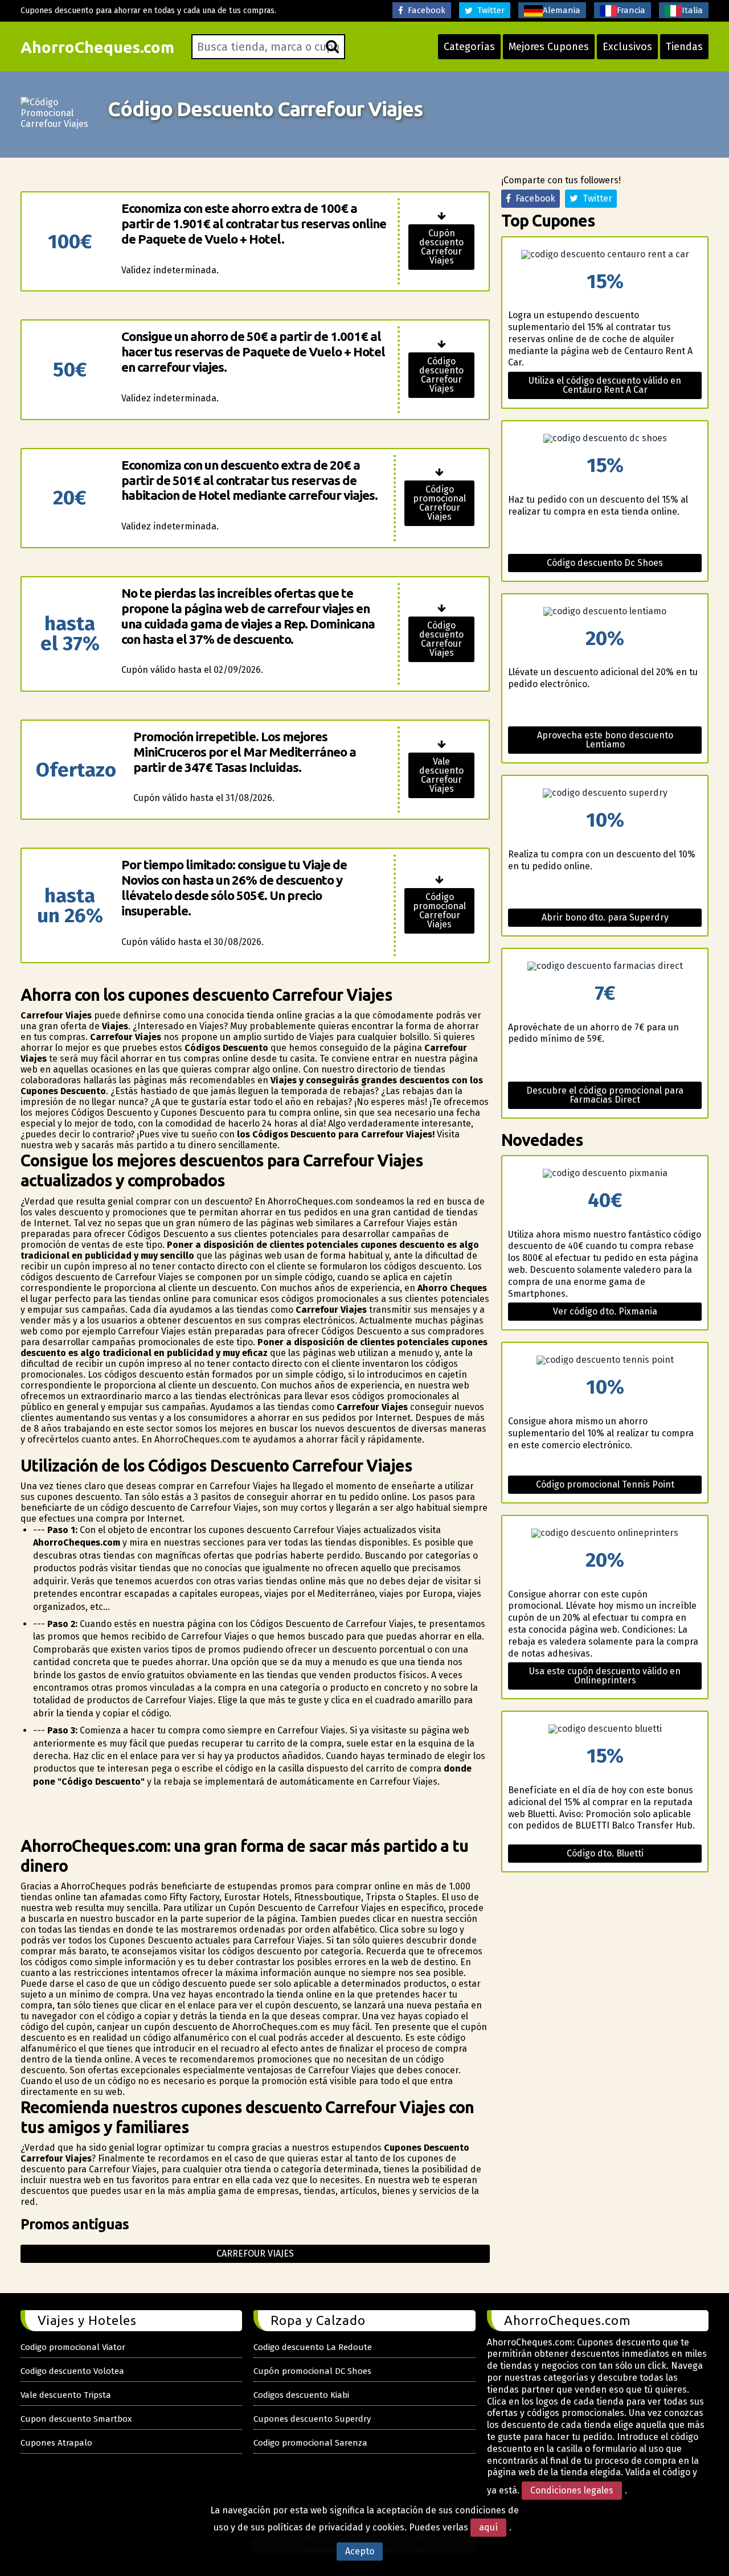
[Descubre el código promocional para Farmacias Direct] (605, 966)
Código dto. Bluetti (605, 1853)
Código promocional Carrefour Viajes (439, 503)
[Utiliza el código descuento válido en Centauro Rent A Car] (605, 254)
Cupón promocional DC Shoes (312, 2371)
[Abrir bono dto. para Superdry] (605, 793)
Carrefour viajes (255, 2254)
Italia (692, 10)
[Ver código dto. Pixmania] (605, 1173)
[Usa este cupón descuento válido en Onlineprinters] (605, 1533)
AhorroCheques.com (97, 47)
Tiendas (684, 47)
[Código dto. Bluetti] (605, 1729)
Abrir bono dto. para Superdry (605, 917)
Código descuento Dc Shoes (605, 563)
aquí (488, 2527)
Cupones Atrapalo (56, 2443)
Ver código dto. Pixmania (605, 1311)
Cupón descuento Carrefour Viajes (441, 247)
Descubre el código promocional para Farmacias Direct (605, 1095)
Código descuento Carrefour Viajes (441, 375)
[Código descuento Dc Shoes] (605, 438)
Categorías (469, 47)
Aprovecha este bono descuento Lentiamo (605, 740)
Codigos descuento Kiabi (301, 2395)
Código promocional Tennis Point (605, 1484)
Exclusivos (627, 47)
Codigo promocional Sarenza (310, 2443)
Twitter (489, 10)
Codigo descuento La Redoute (313, 2347)
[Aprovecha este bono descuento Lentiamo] (605, 611)
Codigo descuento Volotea (72, 2371)
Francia (631, 10)
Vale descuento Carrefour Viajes (441, 775)
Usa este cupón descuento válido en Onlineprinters (605, 1676)
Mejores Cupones (549, 47)
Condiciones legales (572, 2490)
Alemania (562, 10)
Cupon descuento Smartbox (76, 2419)
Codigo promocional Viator (73, 2347)
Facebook (424, 10)
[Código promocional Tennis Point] (605, 1360)
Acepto (360, 2551)
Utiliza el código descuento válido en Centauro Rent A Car (605, 385)
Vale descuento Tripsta (66, 2395)
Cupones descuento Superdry (312, 2419)
